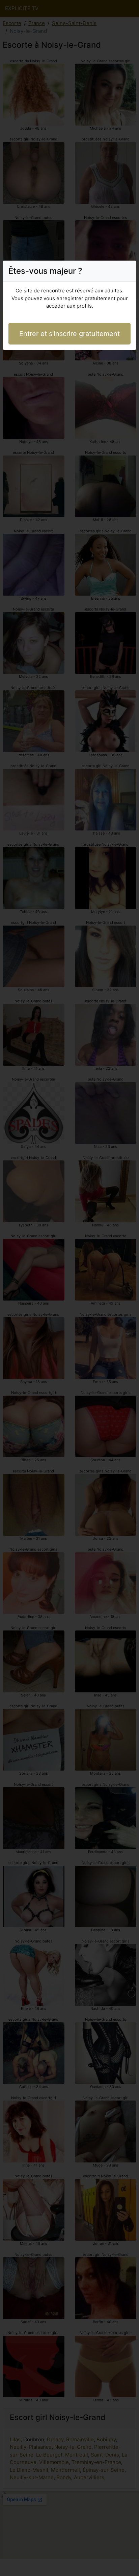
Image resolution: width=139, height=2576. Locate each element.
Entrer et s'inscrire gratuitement (69, 334)
